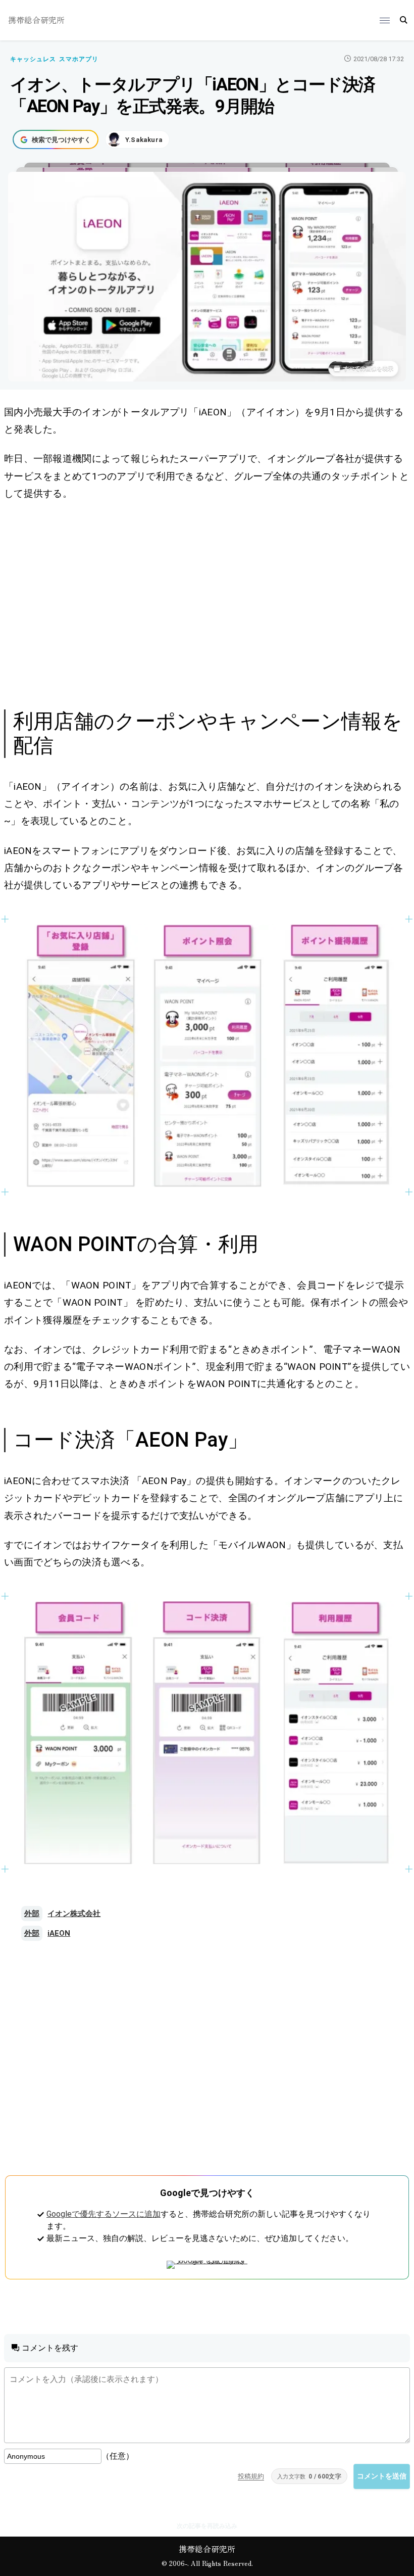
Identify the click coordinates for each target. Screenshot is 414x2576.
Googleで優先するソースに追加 (103, 2214)
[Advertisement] (207, 603)
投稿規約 (251, 2476)
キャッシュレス (33, 59)
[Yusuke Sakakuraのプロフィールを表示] (137, 139)
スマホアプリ (79, 59)
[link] (207, 1056)
